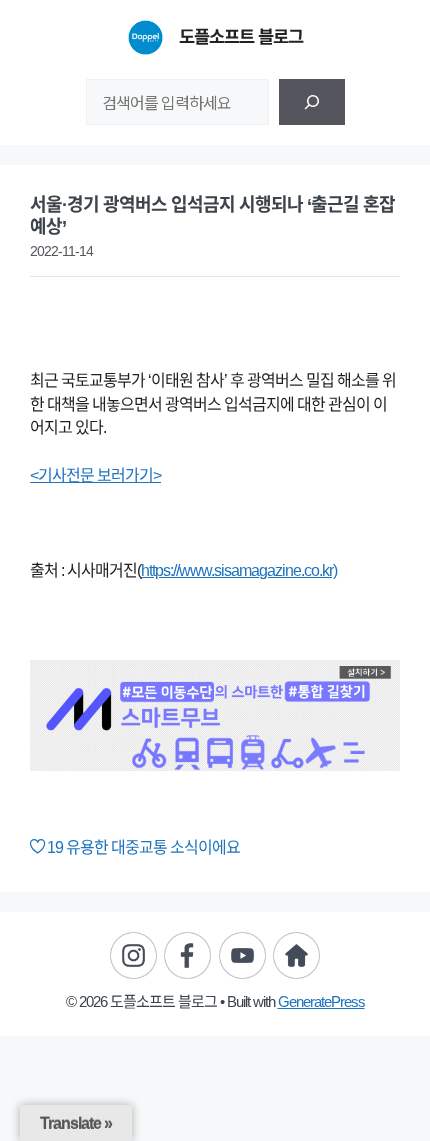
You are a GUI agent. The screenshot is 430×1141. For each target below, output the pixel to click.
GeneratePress (321, 1001)
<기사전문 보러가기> (95, 475)
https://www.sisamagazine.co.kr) (239, 570)
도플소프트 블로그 (241, 37)
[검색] (312, 102)
